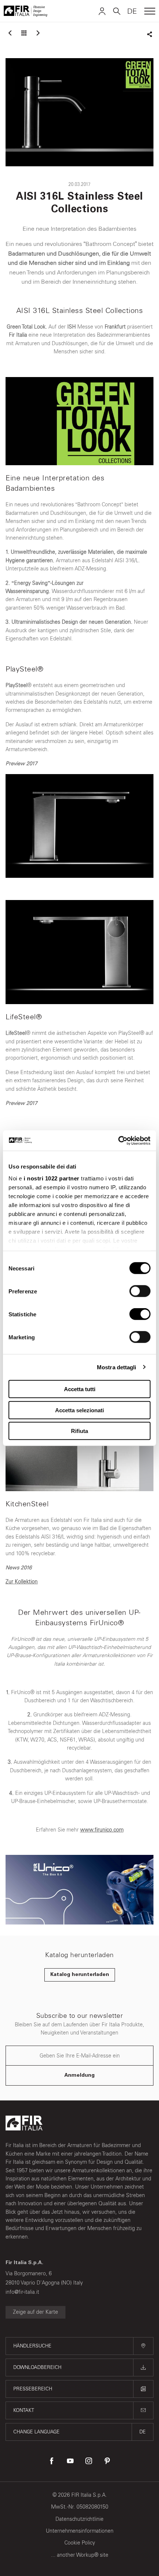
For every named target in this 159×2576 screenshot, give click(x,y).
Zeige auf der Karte (35, 2312)
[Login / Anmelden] (102, 11)
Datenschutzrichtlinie (79, 2519)
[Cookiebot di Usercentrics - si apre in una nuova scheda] (118, 1140)
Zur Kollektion (22, 1582)
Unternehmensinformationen (80, 2531)
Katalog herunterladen (80, 1975)
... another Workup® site (80, 2555)
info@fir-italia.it (22, 2292)
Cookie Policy (80, 2543)
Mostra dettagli (117, 1367)
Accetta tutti (80, 1389)
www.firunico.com (102, 1830)
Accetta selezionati (79, 1410)
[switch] (140, 1291)
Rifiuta (79, 1431)
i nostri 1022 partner (52, 1178)
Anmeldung (79, 2076)
